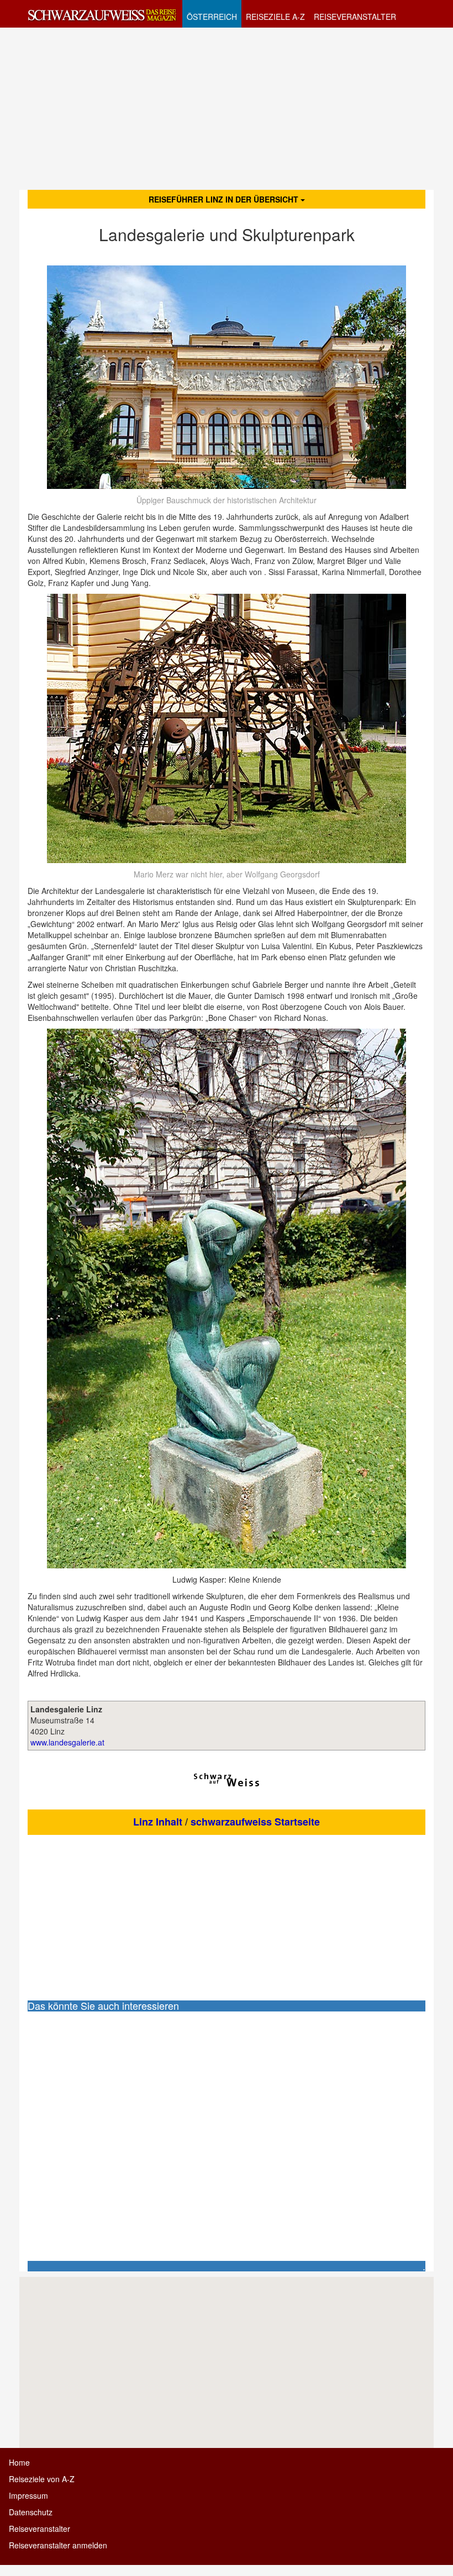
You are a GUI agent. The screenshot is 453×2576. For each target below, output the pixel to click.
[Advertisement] (227, 108)
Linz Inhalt (158, 1822)
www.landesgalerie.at (67, 1742)
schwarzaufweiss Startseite (255, 1822)
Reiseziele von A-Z (42, 2479)
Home (19, 2462)
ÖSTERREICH (212, 17)
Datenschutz (31, 2512)
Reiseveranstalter (39, 2529)
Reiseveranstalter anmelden (58, 2545)
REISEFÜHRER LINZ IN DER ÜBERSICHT (225, 199)
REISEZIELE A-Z (275, 17)
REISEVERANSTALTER (355, 17)
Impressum (28, 2495)
